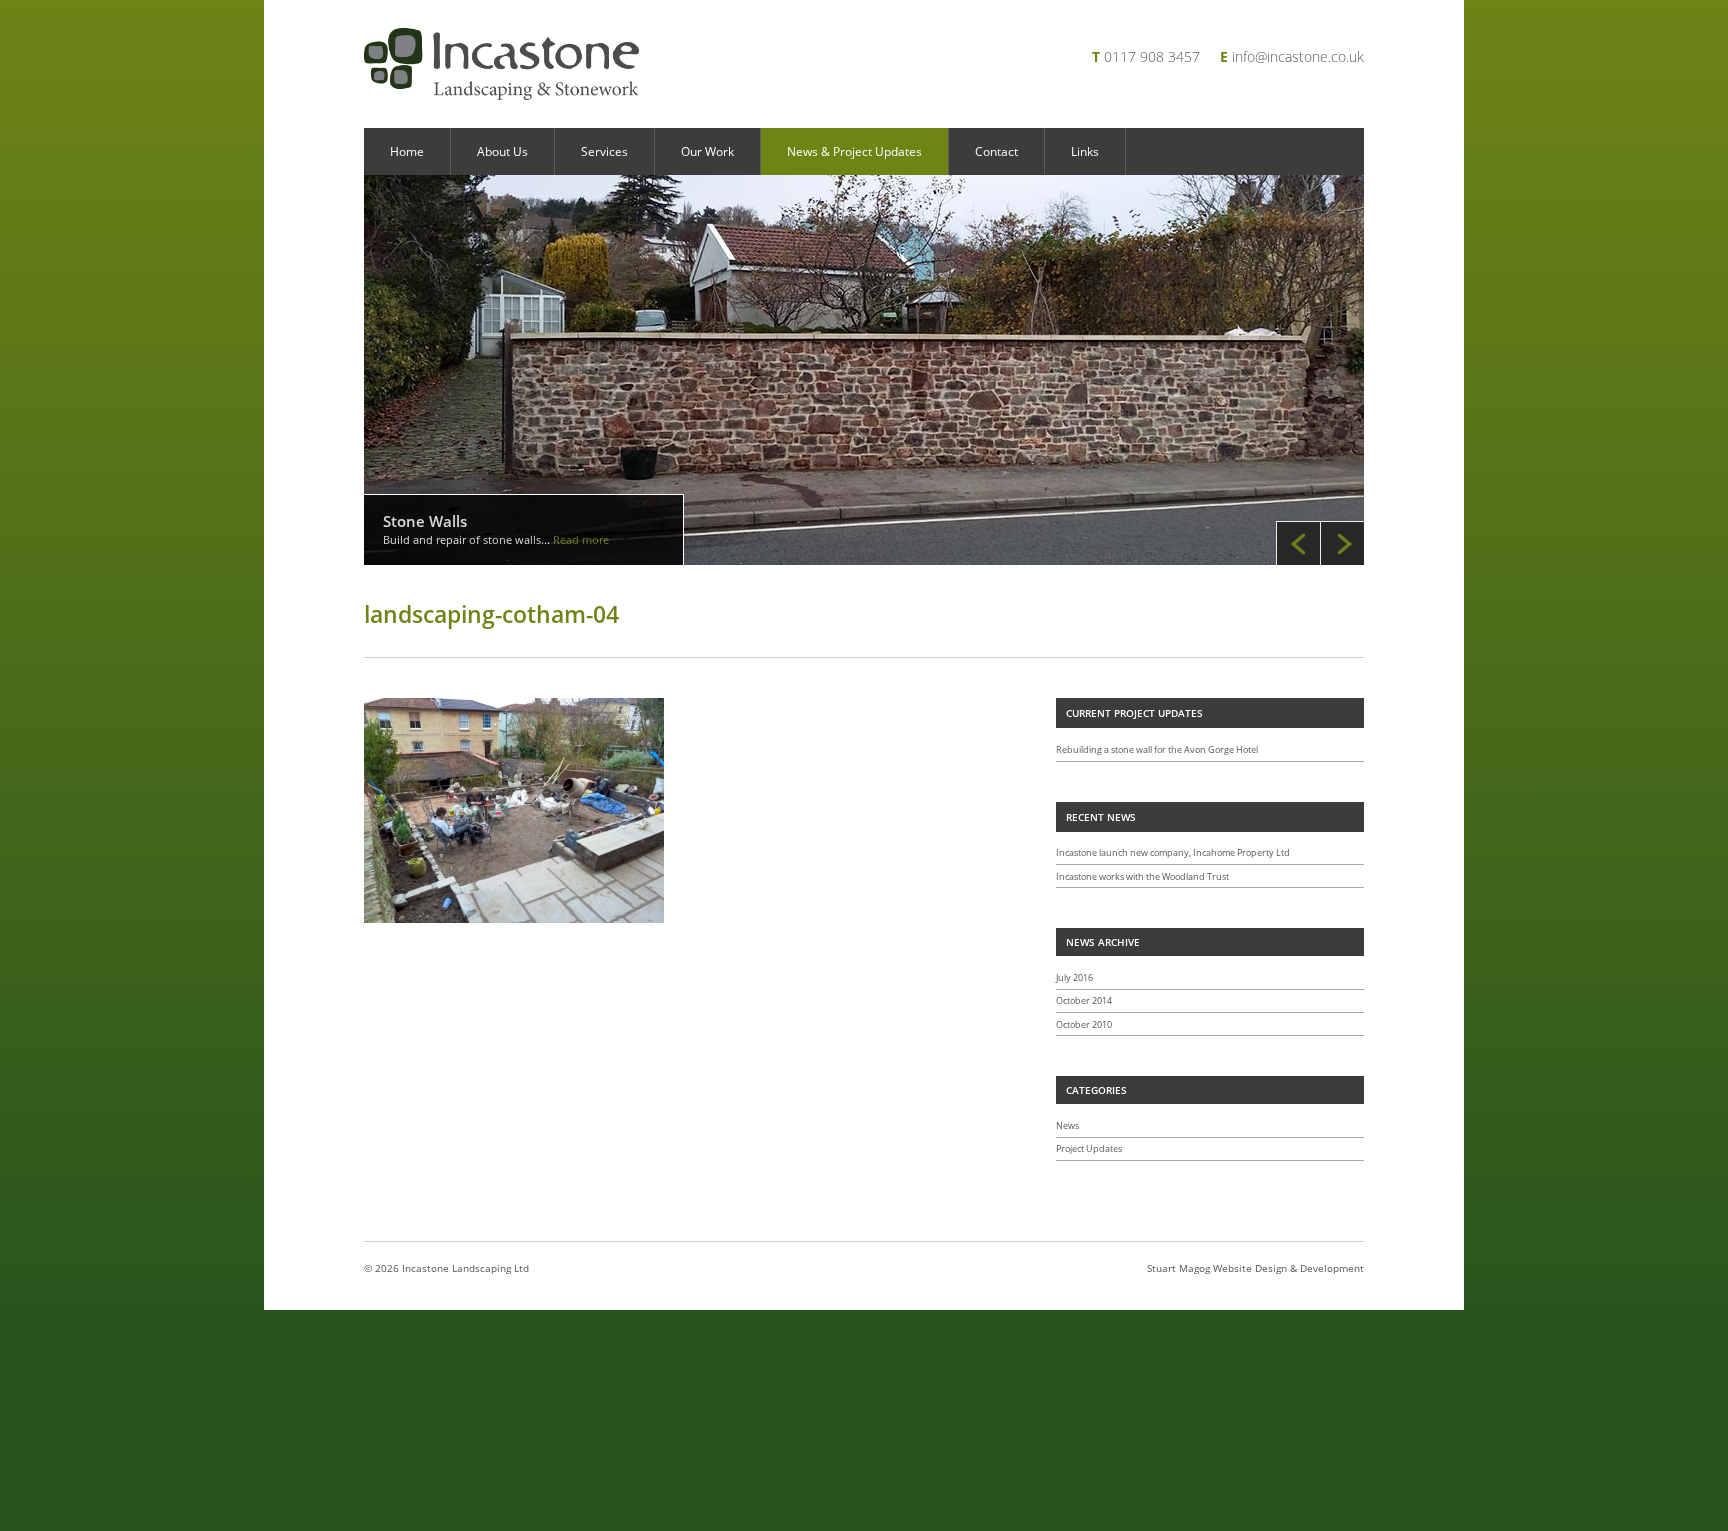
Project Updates (1089, 1148)
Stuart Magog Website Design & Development (1255, 1268)
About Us (502, 151)
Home (407, 151)
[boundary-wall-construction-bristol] (864, 370)
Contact (996, 151)
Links (1085, 151)
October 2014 (1084, 1000)
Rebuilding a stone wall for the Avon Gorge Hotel (1157, 749)
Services (604, 151)
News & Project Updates (854, 151)
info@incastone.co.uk (1298, 56)
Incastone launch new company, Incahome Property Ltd (1173, 852)
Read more (581, 539)
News (1067, 1125)
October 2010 (1084, 1024)
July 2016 (1074, 977)
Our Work (707, 151)
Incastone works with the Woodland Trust (1142, 876)
